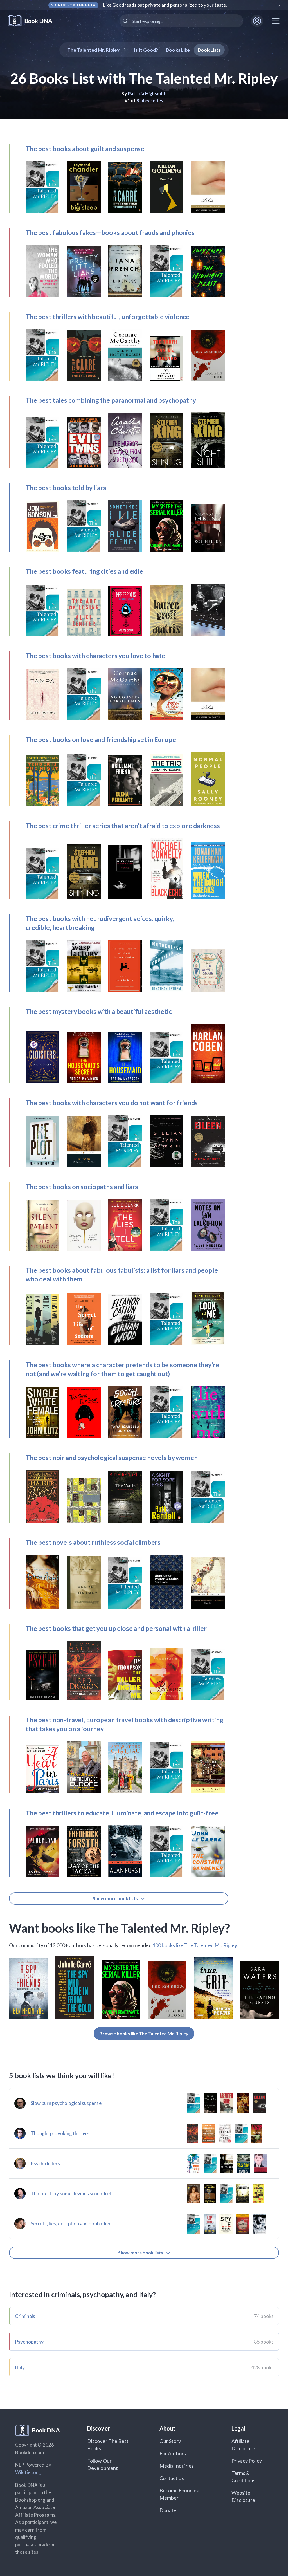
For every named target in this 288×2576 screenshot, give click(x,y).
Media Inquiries (177, 2466)
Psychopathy (29, 2342)
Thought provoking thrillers (60, 2133)
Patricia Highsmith (147, 93)
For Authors (173, 2453)
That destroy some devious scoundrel (71, 2193)
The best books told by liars (66, 488)
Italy (20, 2367)
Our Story (170, 2441)
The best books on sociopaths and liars (82, 1187)
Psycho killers (45, 2163)
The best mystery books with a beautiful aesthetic (99, 1011)
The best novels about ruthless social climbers (93, 1542)
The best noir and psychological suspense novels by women (112, 1458)
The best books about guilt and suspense (85, 149)
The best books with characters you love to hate (95, 656)
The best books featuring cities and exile (84, 571)
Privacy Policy (247, 2461)
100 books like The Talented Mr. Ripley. (195, 1945)
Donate (168, 2510)
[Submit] (126, 21)
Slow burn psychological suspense (66, 2103)
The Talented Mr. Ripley (93, 50)
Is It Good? (146, 50)
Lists (209, 50)
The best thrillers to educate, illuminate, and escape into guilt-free (122, 1813)
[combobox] (181, 21)
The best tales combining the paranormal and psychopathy (111, 400)
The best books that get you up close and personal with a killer (116, 1628)
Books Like (178, 50)
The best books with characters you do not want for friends (112, 1103)
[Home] (34, 21)
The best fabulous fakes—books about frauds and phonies (110, 232)
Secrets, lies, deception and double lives (72, 2224)
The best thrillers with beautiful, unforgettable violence (107, 317)
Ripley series (150, 100)
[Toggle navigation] (276, 21)
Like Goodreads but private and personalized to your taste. (165, 5)
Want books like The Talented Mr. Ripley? (120, 1928)
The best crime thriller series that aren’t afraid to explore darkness (123, 826)
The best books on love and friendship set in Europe (101, 739)
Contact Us (172, 2478)
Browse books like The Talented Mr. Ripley (144, 2033)
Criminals (25, 2316)
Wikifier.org (28, 2472)
